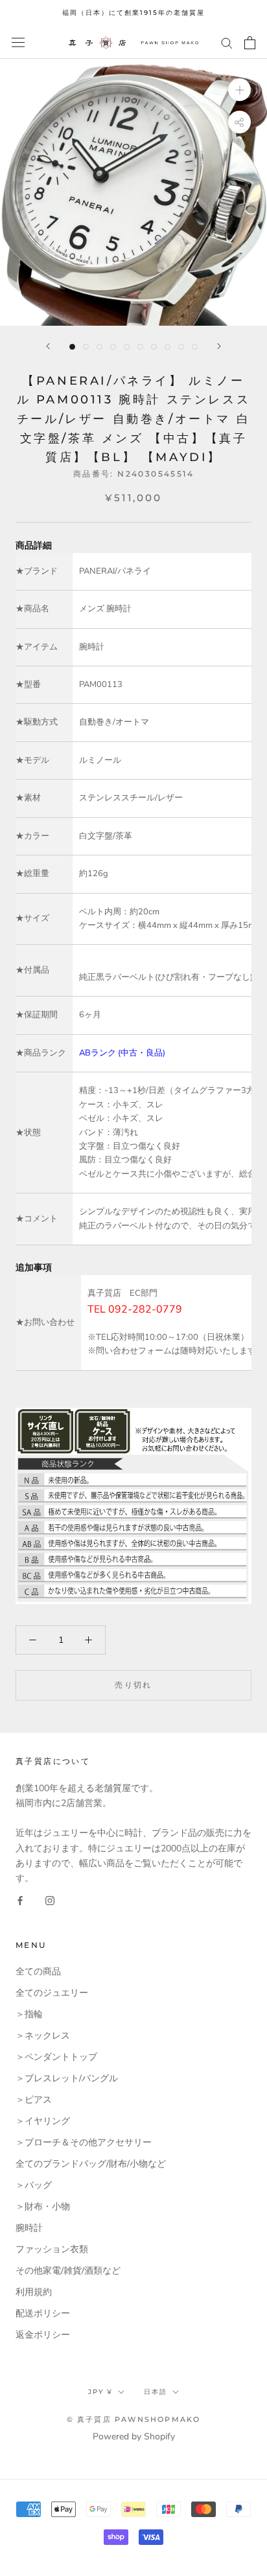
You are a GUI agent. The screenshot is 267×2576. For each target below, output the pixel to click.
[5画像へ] (127, 347)
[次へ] (219, 346)
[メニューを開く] (18, 42)
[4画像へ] (113, 347)
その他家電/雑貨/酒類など (68, 2271)
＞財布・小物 (43, 2207)
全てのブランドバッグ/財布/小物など (91, 2164)
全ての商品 (38, 1972)
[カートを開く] (250, 43)
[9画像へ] (181, 347)
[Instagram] (50, 1900)
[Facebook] (20, 1900)
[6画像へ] (140, 347)
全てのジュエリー (52, 1993)
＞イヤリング (43, 2121)
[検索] (227, 42)
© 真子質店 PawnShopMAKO (134, 2419)
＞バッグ (34, 2185)
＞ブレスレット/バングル (67, 2078)
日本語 (156, 2392)
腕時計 (29, 2228)
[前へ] (48, 346)
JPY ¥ (100, 2392)
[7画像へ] (154, 347)
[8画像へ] (168, 347)
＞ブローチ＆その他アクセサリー (84, 2142)
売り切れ (133, 1685)
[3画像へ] (99, 347)
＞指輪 (29, 2014)
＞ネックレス (43, 2036)
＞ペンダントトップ (56, 2057)
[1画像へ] (72, 347)
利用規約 (34, 2292)
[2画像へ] (86, 347)
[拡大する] (239, 89)
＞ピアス (34, 2100)
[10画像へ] (195, 347)
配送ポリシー (43, 2313)
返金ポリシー (43, 2335)
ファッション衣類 (52, 2249)
